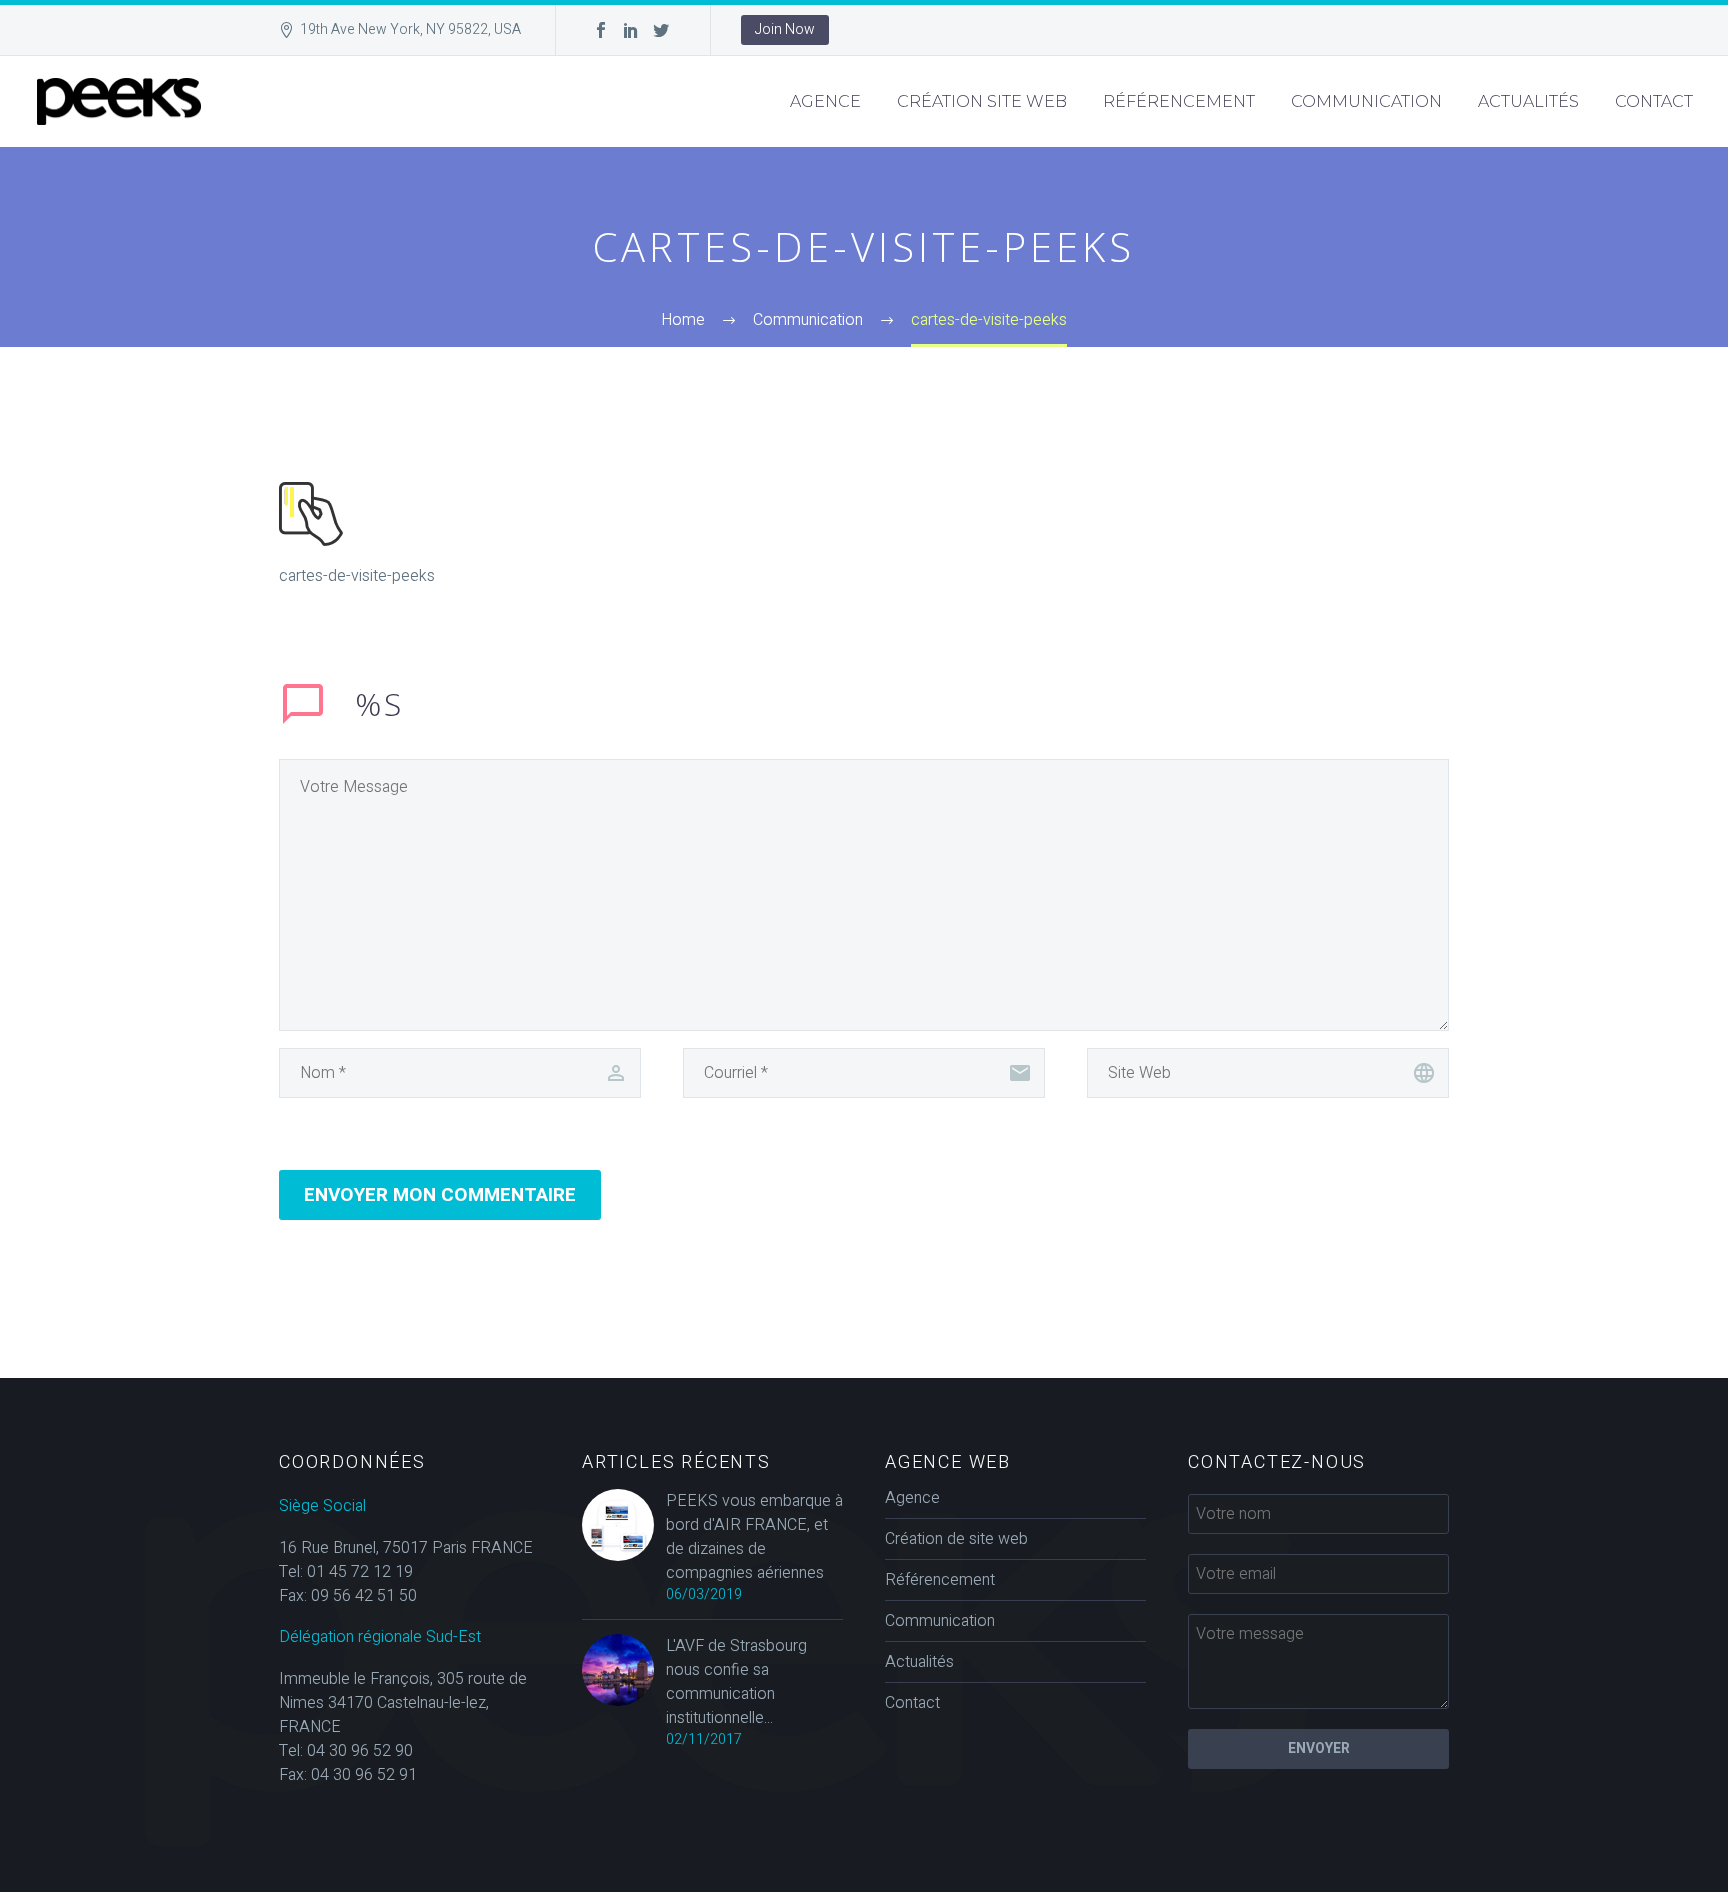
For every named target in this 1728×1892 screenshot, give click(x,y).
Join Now (785, 29)
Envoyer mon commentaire (440, 1195)
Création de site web (956, 1539)
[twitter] (661, 30)
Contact (1654, 101)
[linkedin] (631, 30)
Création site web (982, 101)
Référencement (1179, 101)
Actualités (1528, 101)
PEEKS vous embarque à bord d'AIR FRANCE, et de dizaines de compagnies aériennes (754, 1537)
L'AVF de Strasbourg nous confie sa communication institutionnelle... (736, 1682)
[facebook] (601, 30)
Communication (1366, 101)
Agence (825, 101)
